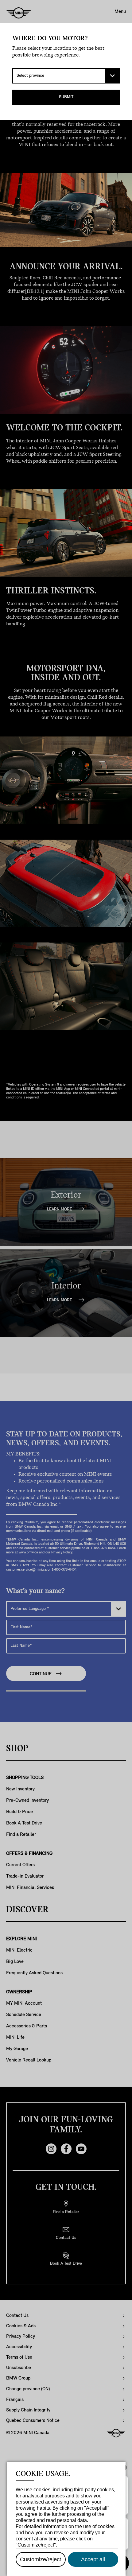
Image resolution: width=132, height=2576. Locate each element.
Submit (66, 97)
